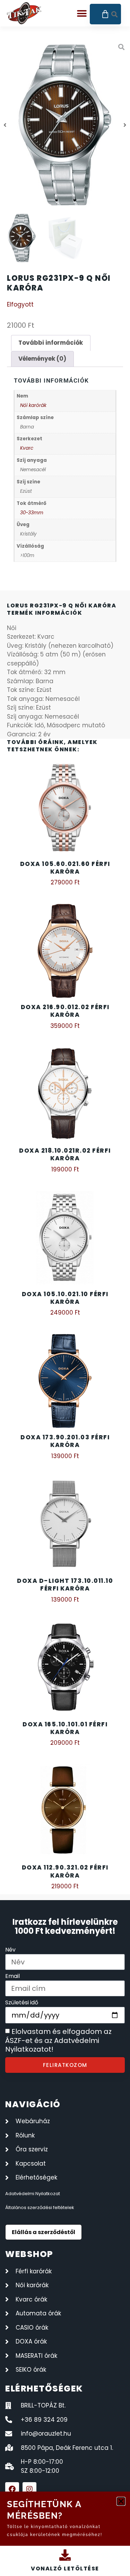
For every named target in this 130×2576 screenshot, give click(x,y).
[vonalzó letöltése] (65, 2555)
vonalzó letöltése (65, 2569)
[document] (65, 1288)
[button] (121, 2501)
